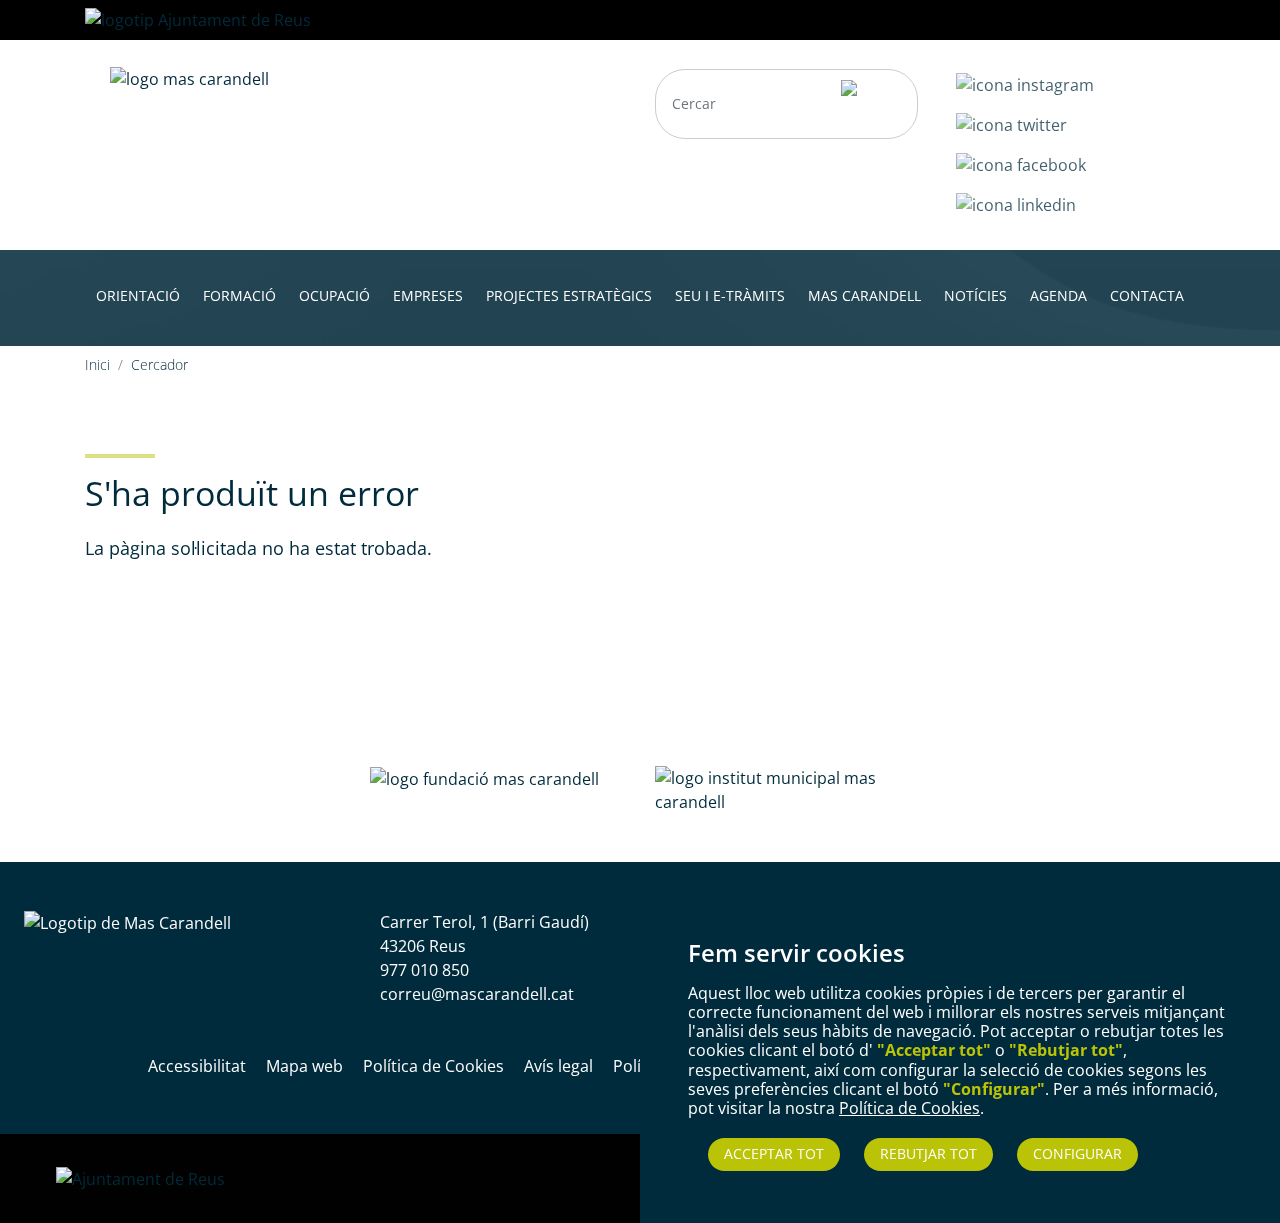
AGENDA (1058, 295)
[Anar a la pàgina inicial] (127, 922)
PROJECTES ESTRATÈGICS (569, 295)
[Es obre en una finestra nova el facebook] (1021, 163)
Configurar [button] (1077, 1153)
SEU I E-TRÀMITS (730, 295)
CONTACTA (1147, 295)
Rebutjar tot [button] (928, 1153)
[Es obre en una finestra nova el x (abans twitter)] (1011, 123)
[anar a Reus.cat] (198, 18)
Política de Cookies (909, 1108)
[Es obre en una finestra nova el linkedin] (1016, 203)
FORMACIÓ (239, 295)
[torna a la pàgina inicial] (189, 77)
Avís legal (558, 1066)
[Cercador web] (870, 104)
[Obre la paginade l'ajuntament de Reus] (140, 1178)
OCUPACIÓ (334, 295)
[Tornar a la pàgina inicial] (484, 778)
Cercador (159, 364)
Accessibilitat (197, 1066)
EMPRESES (428, 295)
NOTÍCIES (975, 295)
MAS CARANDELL (864, 295)
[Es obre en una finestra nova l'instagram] (1025, 83)
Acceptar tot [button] (774, 1153)
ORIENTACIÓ (138, 295)
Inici (97, 364)
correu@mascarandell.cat (477, 994)
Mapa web (304, 1066)
